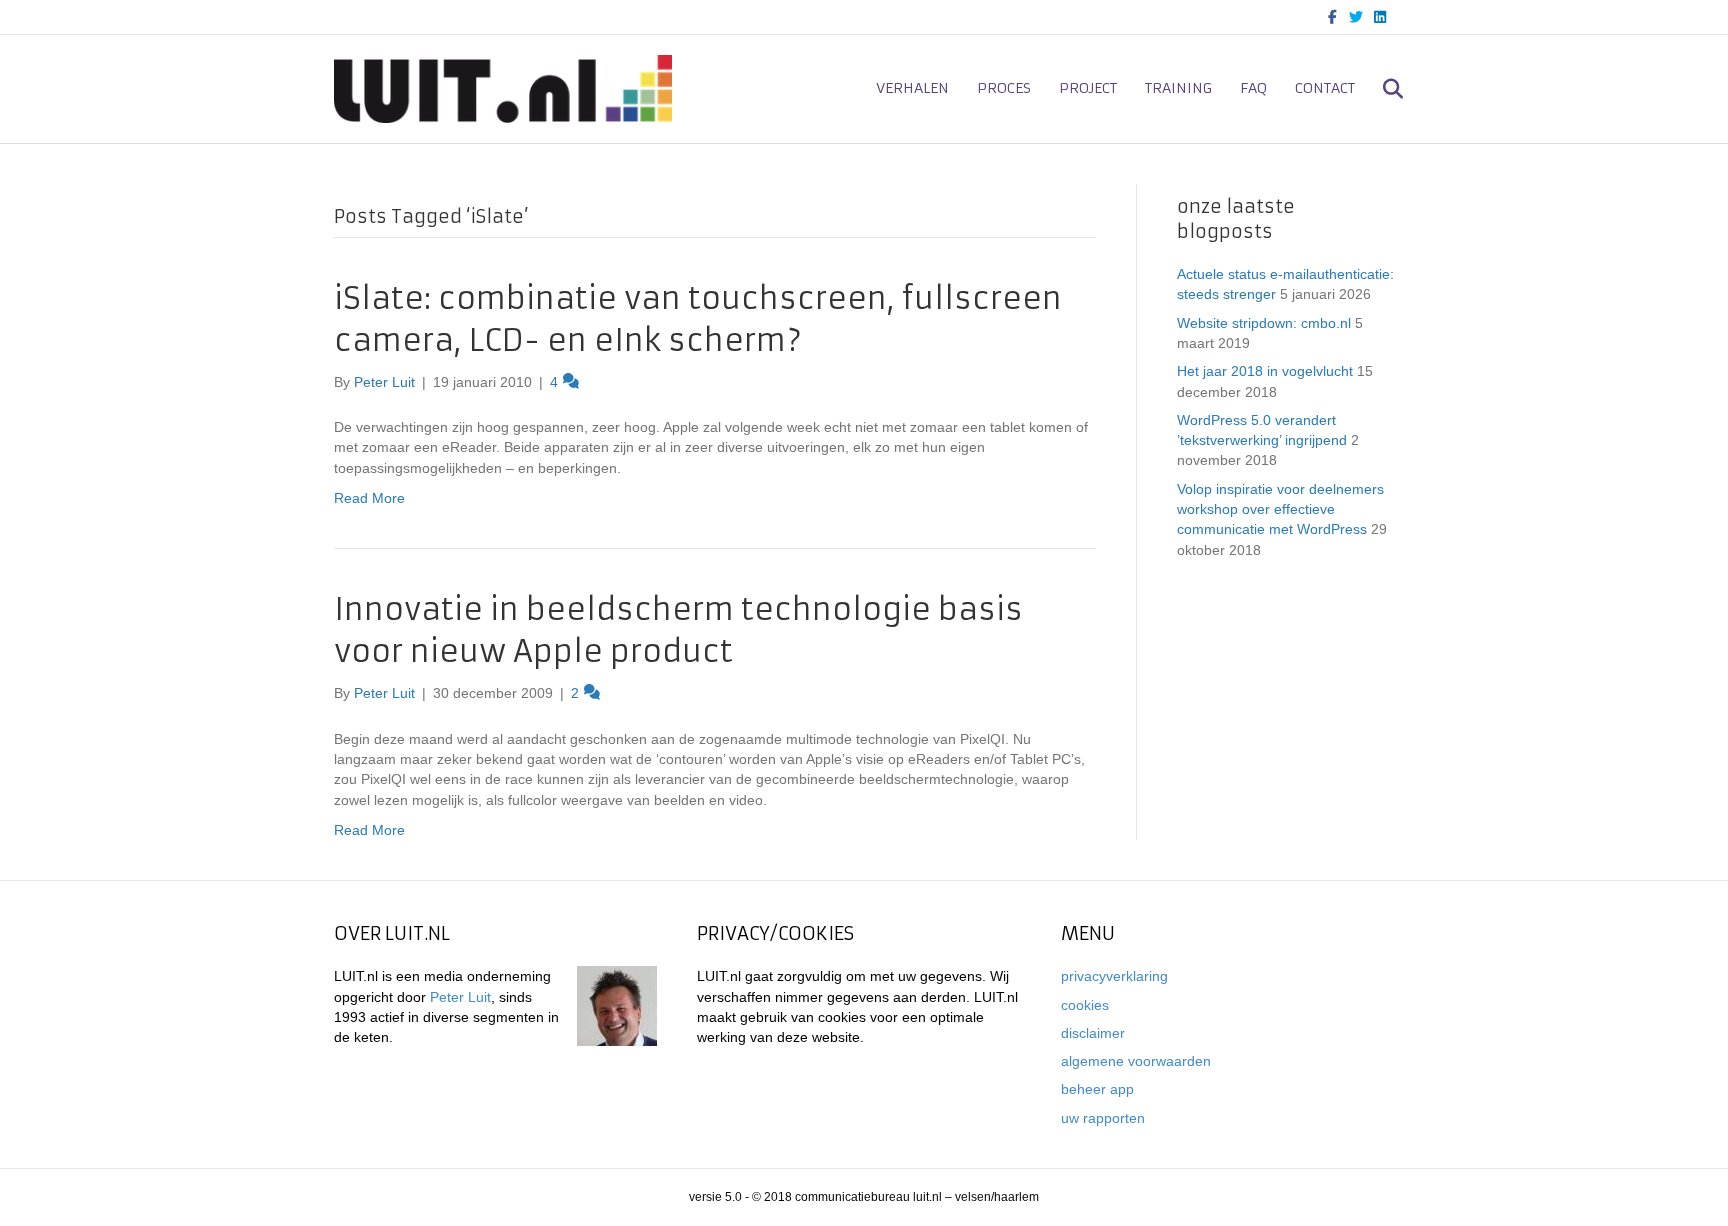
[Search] (1381, 89)
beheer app (1097, 1089)
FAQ (1253, 88)
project (1088, 88)
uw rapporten (1103, 1118)
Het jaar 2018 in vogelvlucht (1265, 371)
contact (1325, 88)
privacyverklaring (1114, 976)
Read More (369, 498)
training (1178, 88)
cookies (1085, 1005)
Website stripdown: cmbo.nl (1264, 323)
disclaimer (1093, 1033)
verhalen (912, 88)
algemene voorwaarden (1136, 1061)
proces (1004, 88)
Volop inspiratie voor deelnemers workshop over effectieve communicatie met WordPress (1280, 509)
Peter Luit (460, 997)
